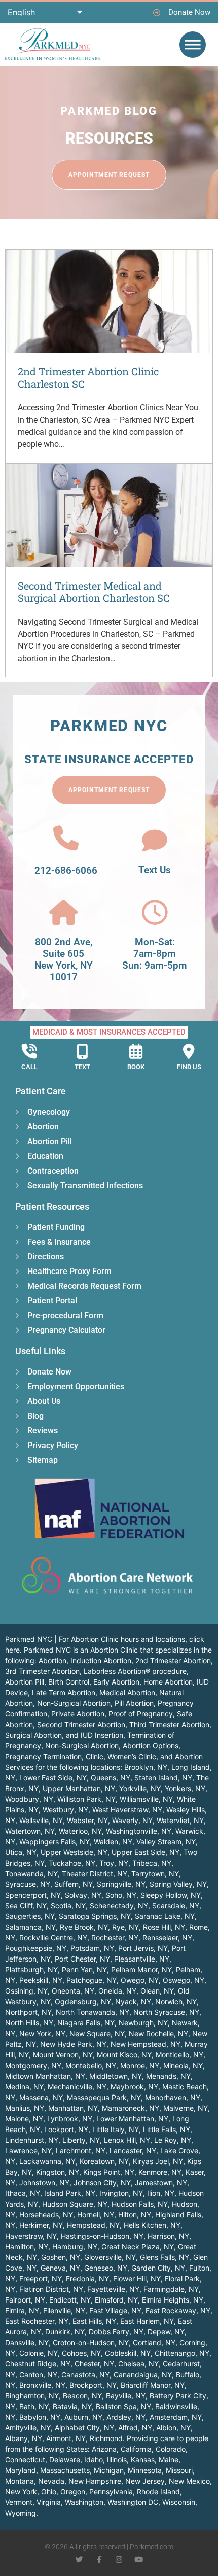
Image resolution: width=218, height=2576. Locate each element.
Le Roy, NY (173, 2140)
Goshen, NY (61, 2257)
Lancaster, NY (133, 2151)
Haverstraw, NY (31, 2236)
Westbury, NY (65, 1810)
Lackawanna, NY (47, 2161)
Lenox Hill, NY (127, 2140)
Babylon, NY (40, 2417)
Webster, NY (87, 1820)
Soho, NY (121, 1895)
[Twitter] (79, 2560)
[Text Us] (155, 840)
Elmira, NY (22, 2310)
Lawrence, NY (28, 2151)
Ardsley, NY (126, 2417)
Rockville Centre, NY (53, 1937)
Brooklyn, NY (146, 1767)
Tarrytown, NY (155, 1874)
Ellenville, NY (64, 2310)
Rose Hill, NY (164, 1927)
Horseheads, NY (46, 2214)
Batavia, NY (72, 2406)
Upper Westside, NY (74, 1852)
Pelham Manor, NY (141, 1969)
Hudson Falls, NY (140, 2204)
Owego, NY (140, 1980)
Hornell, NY (96, 2214)
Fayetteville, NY (113, 2289)
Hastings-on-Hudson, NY (102, 2236)
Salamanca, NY (30, 1927)
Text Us (155, 870)
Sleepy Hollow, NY (171, 1895)
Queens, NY (111, 1778)
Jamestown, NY (161, 2183)
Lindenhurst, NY (32, 2140)
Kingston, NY (58, 2172)
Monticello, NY (179, 2055)
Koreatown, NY (104, 2161)
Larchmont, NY (81, 2151)
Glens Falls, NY (165, 2257)
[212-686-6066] (66, 838)
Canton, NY (38, 2374)
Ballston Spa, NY (123, 2406)
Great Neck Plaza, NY (138, 2246)
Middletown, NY (116, 2076)
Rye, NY (125, 1927)
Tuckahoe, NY (72, 1863)
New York (21, 2492)
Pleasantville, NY (142, 1959)
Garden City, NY (158, 2268)
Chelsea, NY (138, 2364)
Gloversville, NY (110, 2257)
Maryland (21, 2470)
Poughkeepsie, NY (36, 1948)
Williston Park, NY (86, 1799)
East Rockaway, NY (178, 2310)
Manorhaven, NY (173, 2097)
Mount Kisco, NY (124, 2055)
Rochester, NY (115, 1937)
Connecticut (25, 2460)
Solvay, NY (83, 1895)
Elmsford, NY (116, 2300)
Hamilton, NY (27, 2246)
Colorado (171, 2449)
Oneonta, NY (73, 1991)
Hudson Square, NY (75, 2204)
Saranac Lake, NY (165, 1916)
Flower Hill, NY (137, 2278)
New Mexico (189, 2481)
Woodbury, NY (29, 1799)
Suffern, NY (74, 1884)
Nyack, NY (133, 2001)
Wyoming (21, 2513)
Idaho (94, 2460)
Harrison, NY (168, 2236)
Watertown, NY (30, 1831)
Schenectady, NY (119, 1905)
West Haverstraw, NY (127, 1810)
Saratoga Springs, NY (95, 1916)
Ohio (49, 2492)
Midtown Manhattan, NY (45, 2076)
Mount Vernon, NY (63, 2055)
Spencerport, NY (33, 1895)
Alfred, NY (135, 2428)
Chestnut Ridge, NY (38, 2364)
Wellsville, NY (41, 1820)
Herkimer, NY (41, 2225)
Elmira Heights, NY (173, 2300)
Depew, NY (166, 2332)
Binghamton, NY (32, 2396)
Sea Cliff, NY (26, 1905)
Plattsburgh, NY (31, 1969)
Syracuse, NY (28, 1884)
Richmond (106, 2438)
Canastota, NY (85, 2374)
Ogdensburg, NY (83, 2001)
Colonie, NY (39, 2353)
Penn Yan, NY (84, 1969)
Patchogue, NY (92, 1980)
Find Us (189, 1067)
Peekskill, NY (41, 1980)
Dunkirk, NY (65, 2332)
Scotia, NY (68, 1905)
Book (136, 1067)
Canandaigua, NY (143, 2374)
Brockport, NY (93, 2385)
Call (29, 1067)
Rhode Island (158, 2492)
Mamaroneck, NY (131, 2108)
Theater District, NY (95, 1874)
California (136, 2449)
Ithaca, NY (23, 2193)
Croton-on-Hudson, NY (91, 2342)
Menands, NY (168, 2076)
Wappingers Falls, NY (55, 1842)
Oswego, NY (184, 1980)
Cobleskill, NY (128, 2353)
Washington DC (133, 2502)
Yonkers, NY (185, 1788)
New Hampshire (95, 2481)
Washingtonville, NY (139, 1831)
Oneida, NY (117, 1991)
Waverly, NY (132, 1820)
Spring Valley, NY (178, 1884)
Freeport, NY (41, 2278)
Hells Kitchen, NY (152, 2225)
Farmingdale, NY (171, 2289)
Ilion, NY (161, 2193)
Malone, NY (24, 2119)
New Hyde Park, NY (73, 2044)
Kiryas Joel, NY (158, 2161)
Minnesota (145, 2470)
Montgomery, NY (33, 2065)
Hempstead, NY (93, 2225)
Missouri (179, 2470)
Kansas (143, 2460)
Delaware (65, 2460)
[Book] (136, 1051)
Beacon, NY (82, 2396)
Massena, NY (41, 2097)
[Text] (83, 1051)
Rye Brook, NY (84, 1927)
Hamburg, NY (75, 2246)
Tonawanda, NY (31, 1874)
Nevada (51, 2481)
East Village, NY (115, 2310)
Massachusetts (65, 2470)
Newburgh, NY (143, 2023)
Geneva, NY (60, 2268)
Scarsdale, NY (176, 1905)
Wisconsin (179, 2502)
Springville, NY (121, 1884)
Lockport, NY (66, 2129)
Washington (84, 2502)
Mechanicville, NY (77, 2087)
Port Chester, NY (82, 1959)
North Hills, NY (29, 2023)
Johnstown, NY (44, 2183)
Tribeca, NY (152, 1863)
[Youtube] (139, 2560)
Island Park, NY (70, 2193)
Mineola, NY (183, 2065)
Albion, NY (173, 2428)
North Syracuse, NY (166, 2012)
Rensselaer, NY (167, 1937)
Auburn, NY (83, 2417)
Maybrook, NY (134, 2087)
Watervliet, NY (180, 1820)
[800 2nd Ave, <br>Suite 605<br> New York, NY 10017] (63, 912)
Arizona (104, 2449)
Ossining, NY (26, 1991)
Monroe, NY (140, 2065)
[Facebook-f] (99, 2560)
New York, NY (42, 2033)
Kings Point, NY (109, 2172)
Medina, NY (24, 2087)
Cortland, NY (154, 2342)
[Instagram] (119, 2560)
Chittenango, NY (182, 2353)
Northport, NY (28, 2012)
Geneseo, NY (106, 2268)
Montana (20, 2481)
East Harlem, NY (147, 2321)
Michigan (109, 2470)
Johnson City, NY (102, 2183)
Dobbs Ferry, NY (116, 2332)
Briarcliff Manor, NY (153, 2385)
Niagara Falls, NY (86, 2023)
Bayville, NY (126, 2396)
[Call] (29, 1051)
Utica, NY (21, 1852)
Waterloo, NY (80, 1831)
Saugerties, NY (30, 1916)
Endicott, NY (70, 2300)
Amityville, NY (28, 2428)
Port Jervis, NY (143, 1948)
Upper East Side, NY (146, 1852)
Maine (169, 2460)
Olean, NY (157, 1991)
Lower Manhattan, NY (132, 2119)
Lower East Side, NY (53, 1778)
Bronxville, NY (42, 2385)
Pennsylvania (111, 2492)
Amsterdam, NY (176, 2417)
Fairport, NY (25, 2300)
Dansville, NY (27, 2342)
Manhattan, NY (73, 2108)
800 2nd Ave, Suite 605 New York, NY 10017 (64, 959)
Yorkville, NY (140, 1788)
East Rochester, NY (37, 2321)
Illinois (117, 2460)
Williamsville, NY (146, 1799)
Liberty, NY (81, 2140)
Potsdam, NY (92, 1948)
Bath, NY (34, 2406)
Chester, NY (94, 2364)
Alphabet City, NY (84, 2428)
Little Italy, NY (116, 2129)
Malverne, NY (186, 2108)
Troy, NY (114, 1863)
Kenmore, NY (160, 2172)
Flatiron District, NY (51, 2289)
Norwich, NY (176, 2001)
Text (82, 1067)
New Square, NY (97, 2033)
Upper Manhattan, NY (79, 1788)
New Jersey (145, 2481)
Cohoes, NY (81, 2353)
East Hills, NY (94, 2321)
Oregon (73, 2492)
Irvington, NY (121, 2193)
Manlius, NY (25, 2108)
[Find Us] (189, 1051)
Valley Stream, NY (166, 1842)
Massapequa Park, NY (104, 2097)
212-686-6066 (66, 870)
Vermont (19, 2502)
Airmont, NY (66, 2438)
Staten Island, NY (163, 1778)
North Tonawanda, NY (93, 2012)
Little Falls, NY (167, 2129)
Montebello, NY (91, 2065)
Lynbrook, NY (70, 2119)
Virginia (49, 2502)
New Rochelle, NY (158, 2033)
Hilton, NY (135, 2214)
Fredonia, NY (87, 2278)
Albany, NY (24, 2438)
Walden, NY (113, 1842)
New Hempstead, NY (146, 2044)
